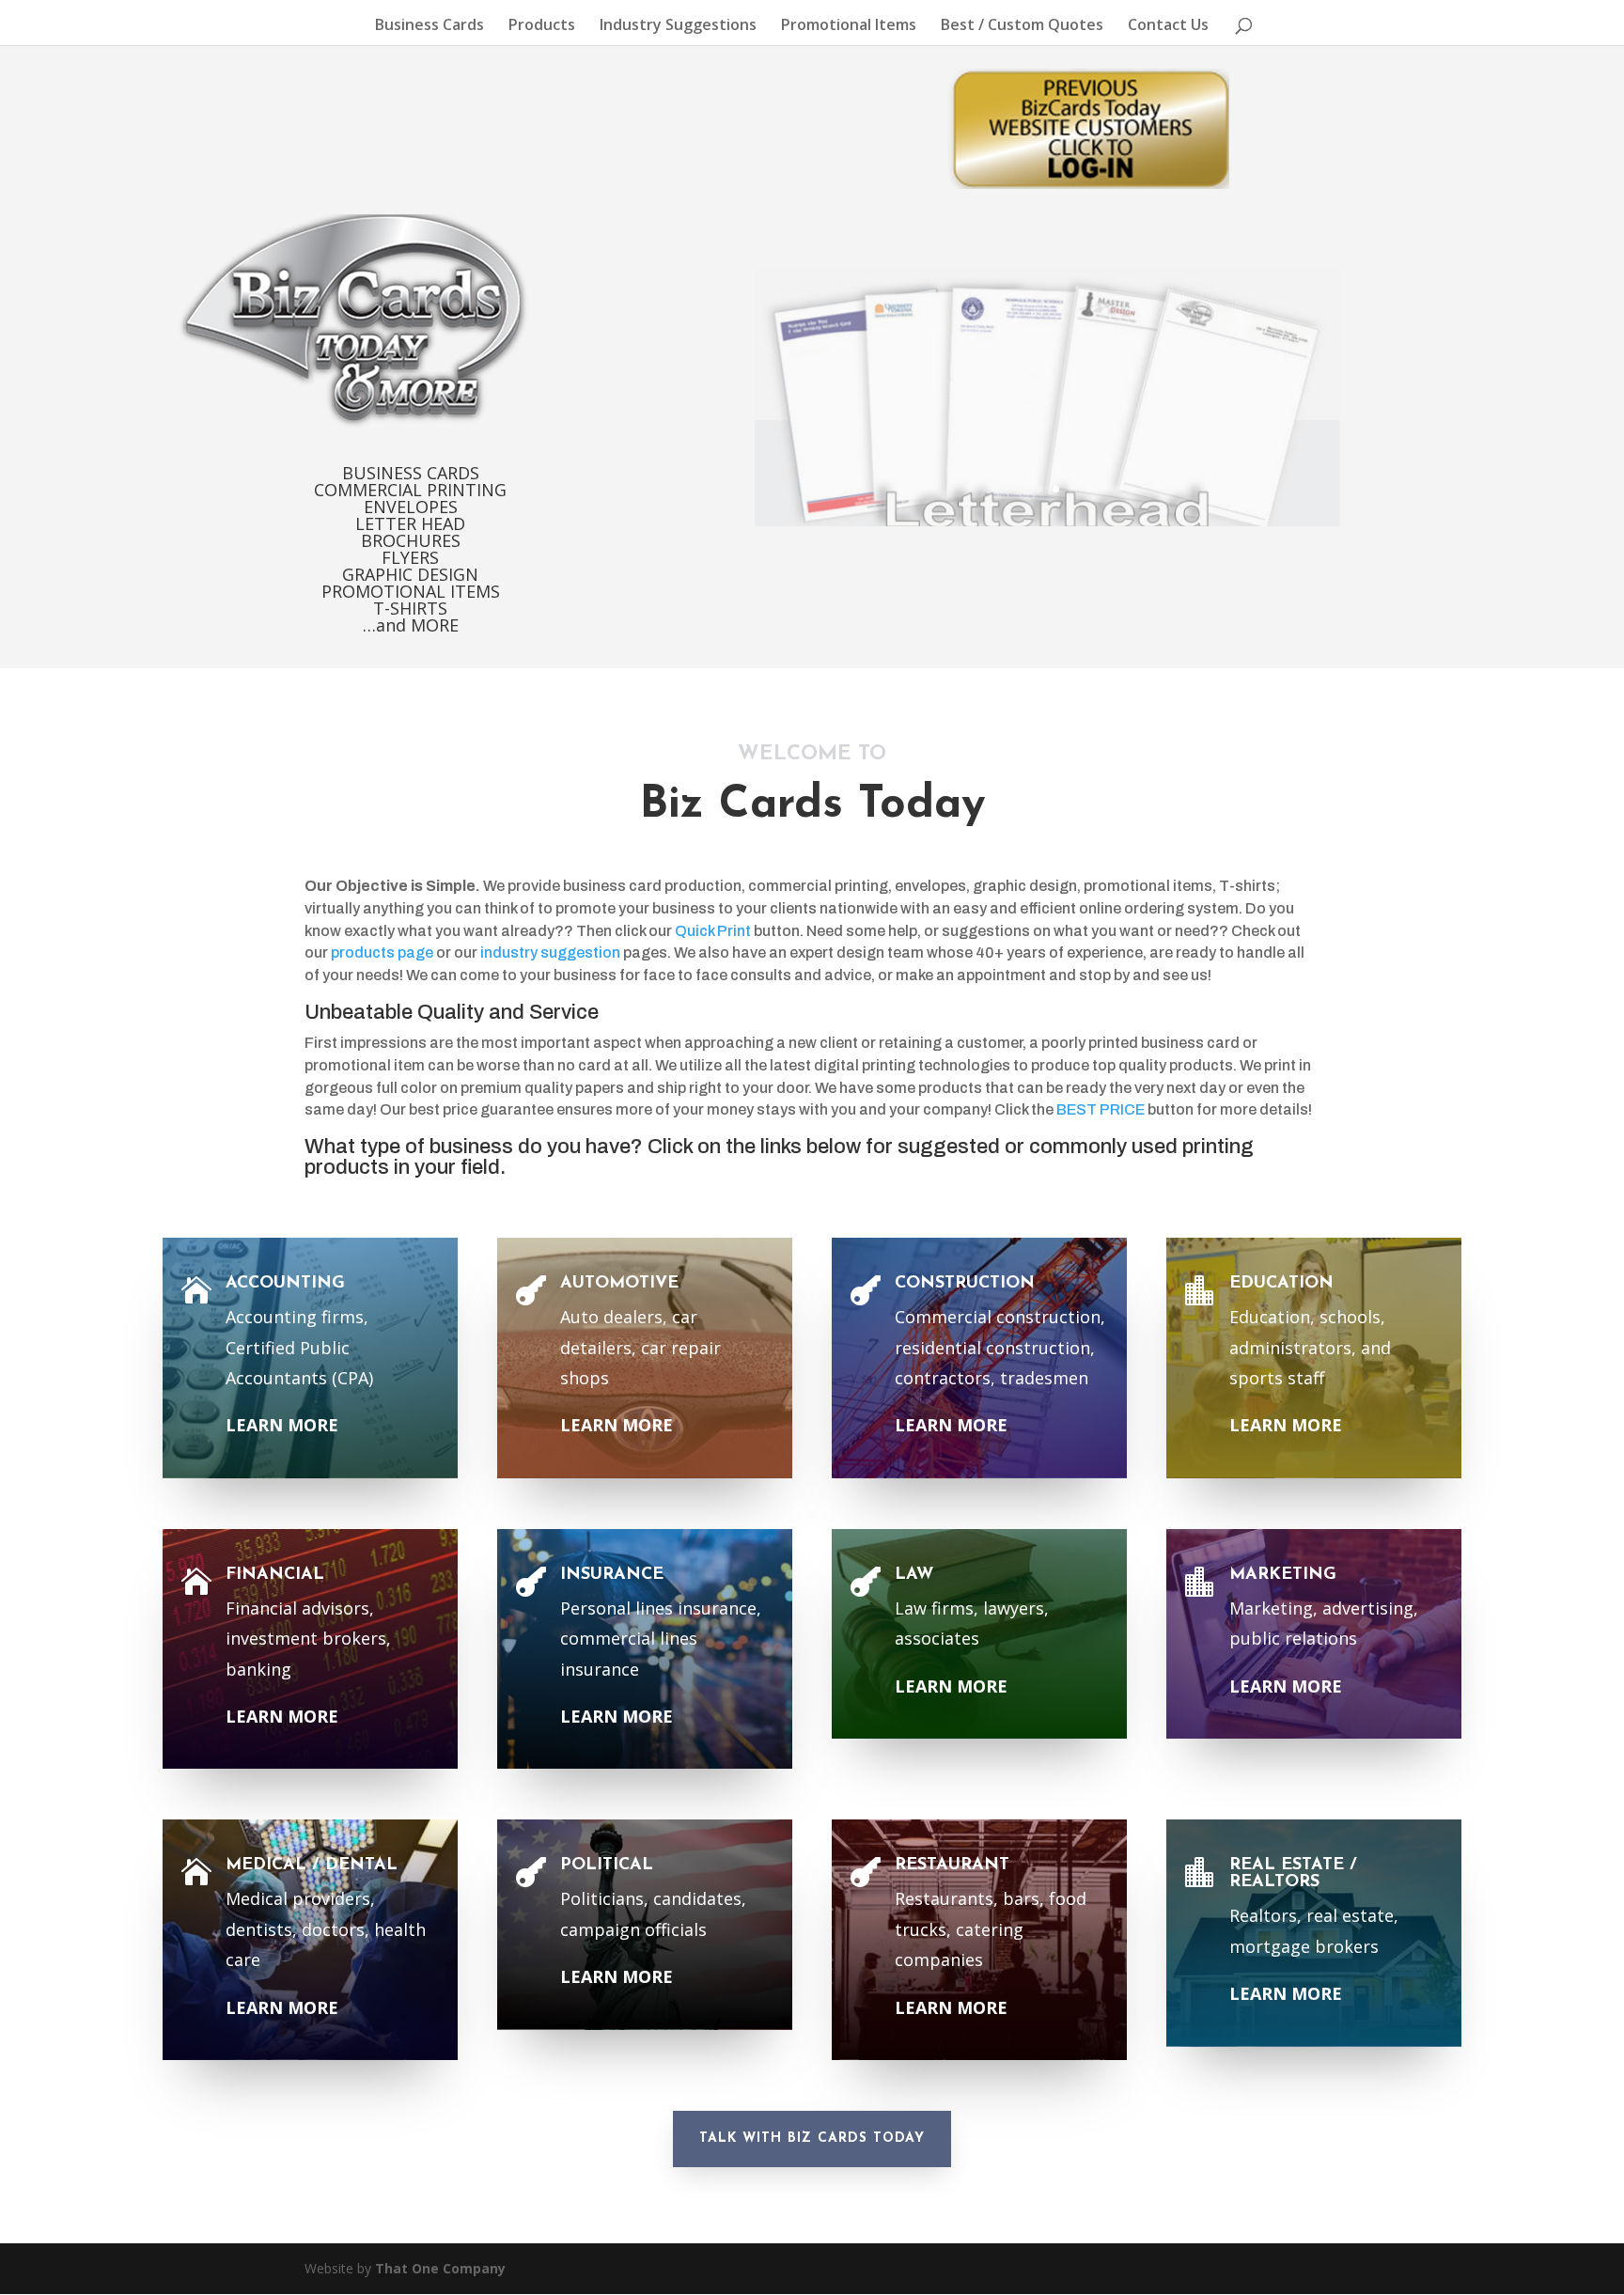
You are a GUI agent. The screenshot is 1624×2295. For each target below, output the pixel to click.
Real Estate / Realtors (1293, 1874)
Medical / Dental (312, 1866)
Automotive (619, 1284)
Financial (275, 1575)
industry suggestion (550, 952)
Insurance (612, 1575)
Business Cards (429, 26)
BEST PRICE (1101, 1109)
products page (382, 952)
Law (914, 1575)
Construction (965, 1284)
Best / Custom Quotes (1022, 26)
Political (607, 1866)
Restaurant (952, 1866)
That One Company (440, 2268)
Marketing (1283, 1575)
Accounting (285, 1284)
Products (542, 26)
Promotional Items (849, 26)
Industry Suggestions (678, 26)
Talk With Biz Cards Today (812, 2139)
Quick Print (713, 931)
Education (1281, 1284)
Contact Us (1168, 26)
